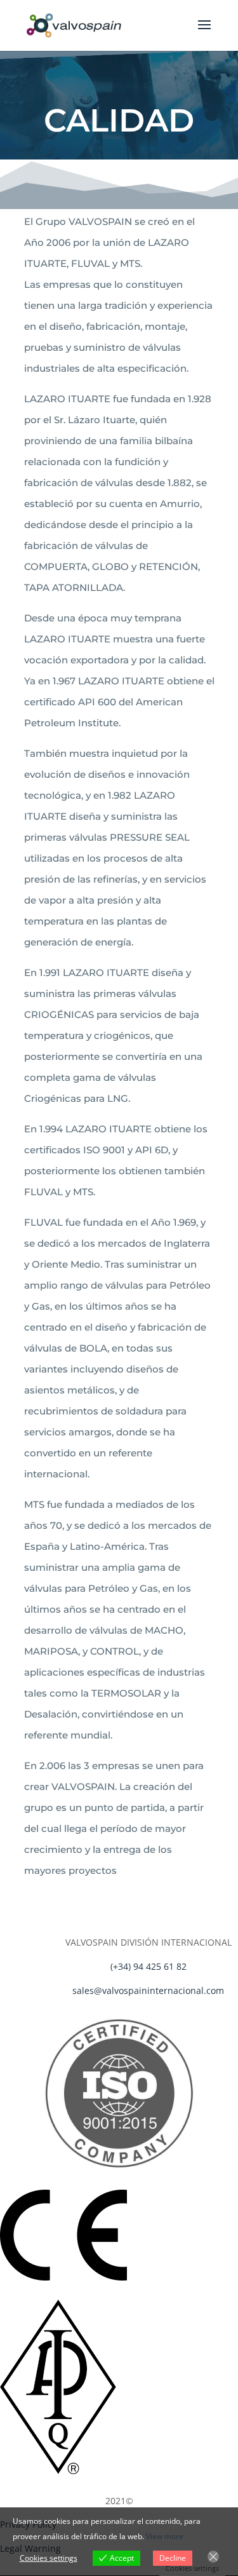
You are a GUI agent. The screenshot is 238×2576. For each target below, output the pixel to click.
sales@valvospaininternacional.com (148, 1990)
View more (165, 2536)
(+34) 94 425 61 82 (149, 1966)
